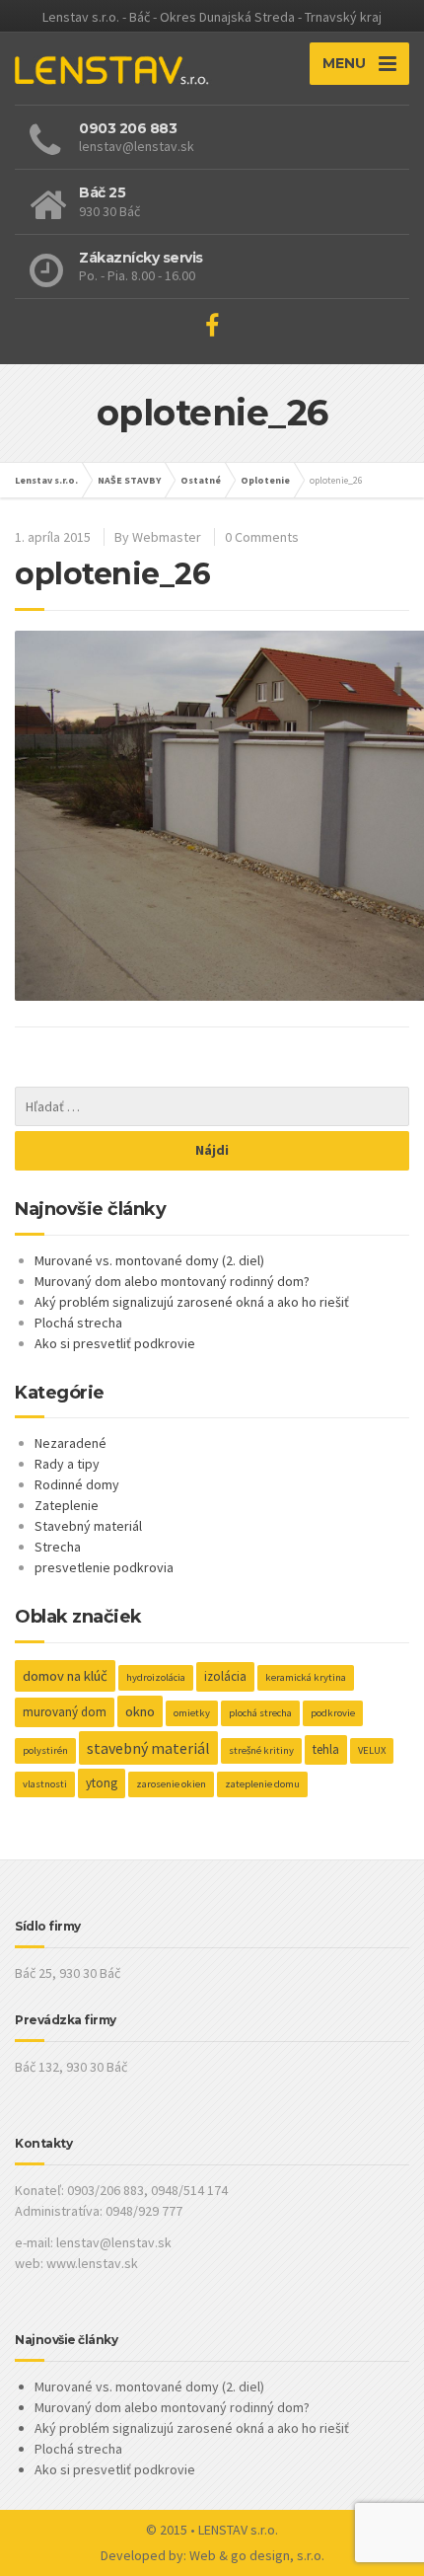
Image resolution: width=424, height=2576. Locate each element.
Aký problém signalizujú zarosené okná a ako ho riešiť (192, 1302)
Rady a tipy (67, 1464)
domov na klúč (65, 1676)
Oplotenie (265, 480)
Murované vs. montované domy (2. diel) (149, 1260)
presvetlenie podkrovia (104, 1567)
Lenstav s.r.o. (46, 480)
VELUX (372, 1750)
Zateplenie (67, 1505)
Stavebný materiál (88, 1526)
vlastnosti (45, 1784)
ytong (102, 1783)
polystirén (45, 1750)
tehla (326, 1749)
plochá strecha (260, 1713)
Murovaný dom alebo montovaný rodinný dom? (172, 1281)
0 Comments (262, 537)
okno (140, 1711)
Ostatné (201, 480)
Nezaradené (71, 1443)
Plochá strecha (78, 1323)
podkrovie (333, 1713)
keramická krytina (306, 1677)
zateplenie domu (262, 1784)
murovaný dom (65, 1712)
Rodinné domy (77, 1484)
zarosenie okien (171, 1784)
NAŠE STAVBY (129, 480)
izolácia (225, 1676)
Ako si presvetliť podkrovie (115, 1343)
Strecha (58, 1547)
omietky (192, 1713)
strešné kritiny (261, 1750)
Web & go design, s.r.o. (257, 2555)
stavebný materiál (148, 1748)
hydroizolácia (156, 1677)
